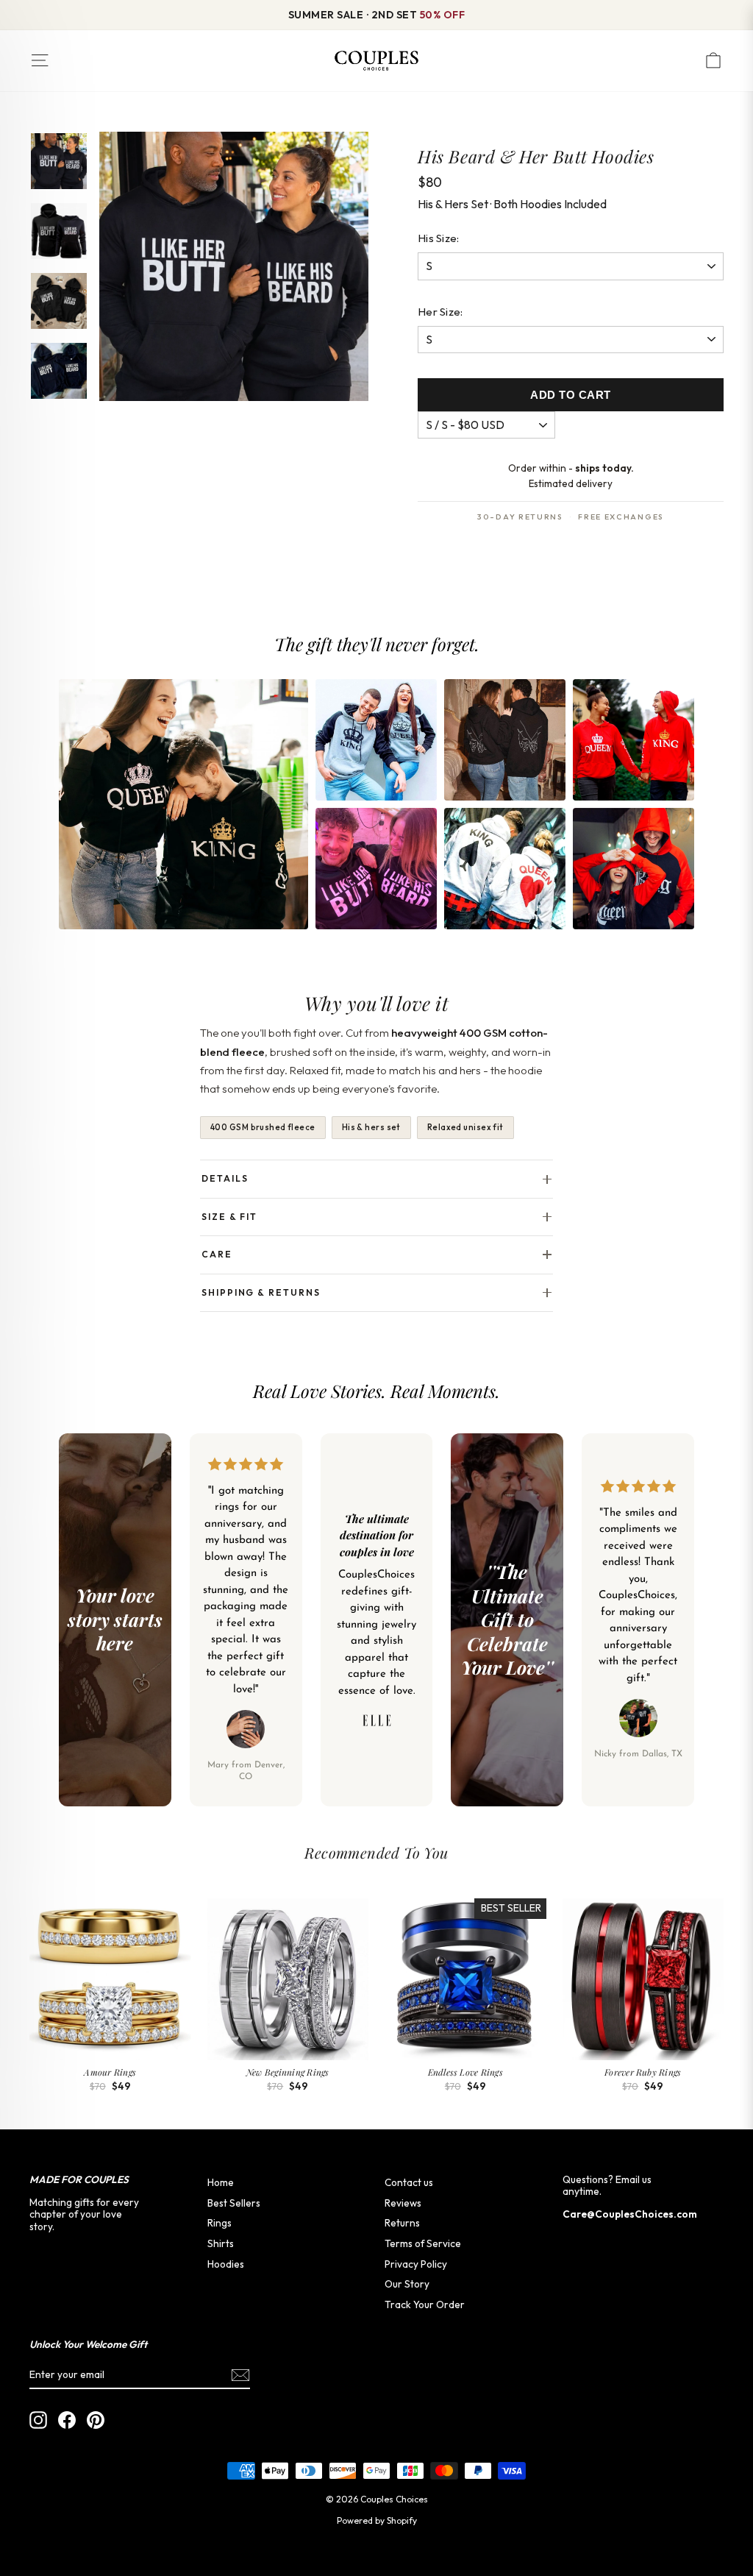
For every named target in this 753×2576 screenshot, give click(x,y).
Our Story (407, 2284)
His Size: (439, 238)
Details (225, 1178)
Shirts (221, 2243)
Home (221, 2182)
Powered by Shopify (377, 2520)
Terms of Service (423, 2243)
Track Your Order (425, 2304)
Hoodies (226, 2264)
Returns (402, 2223)
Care (217, 1254)
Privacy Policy (416, 2264)
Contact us (409, 2182)
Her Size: (440, 312)
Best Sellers (234, 2203)
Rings (220, 2223)
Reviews (403, 2203)
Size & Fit (229, 1217)
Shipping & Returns (261, 1292)
